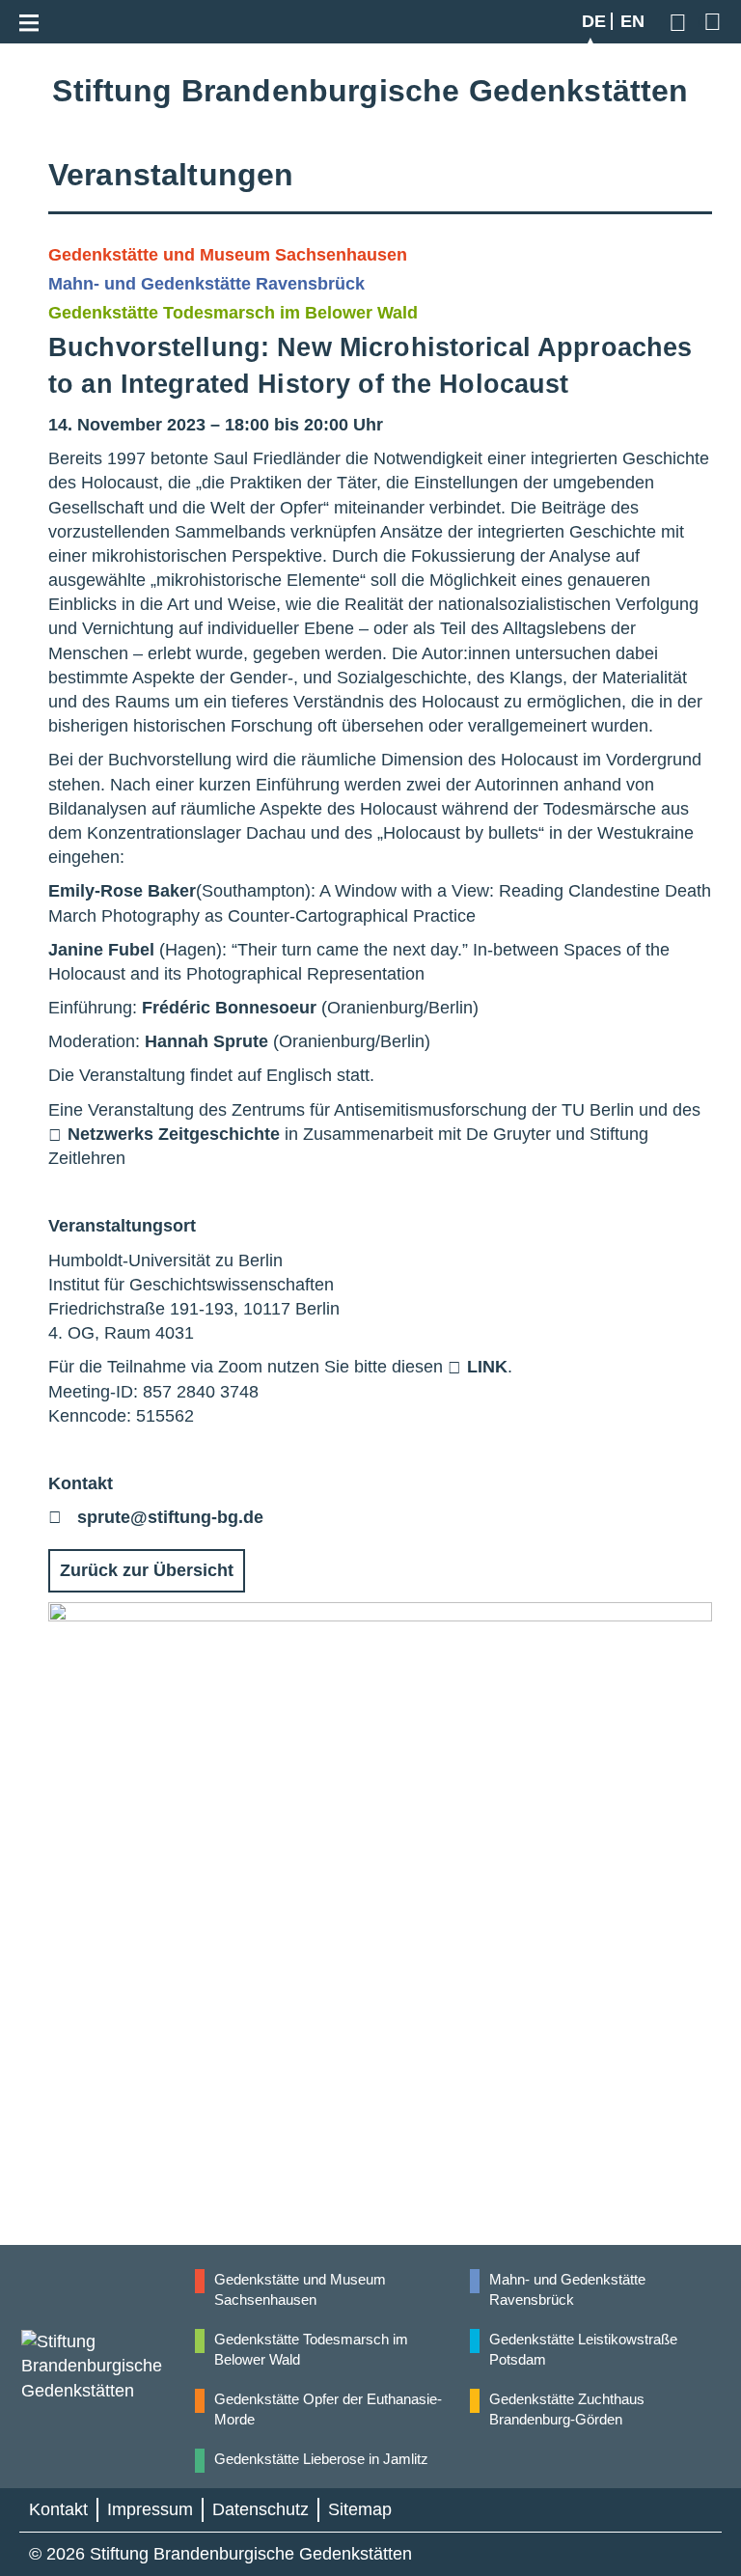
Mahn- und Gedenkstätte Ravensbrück (567, 2289)
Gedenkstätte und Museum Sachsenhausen (300, 2289)
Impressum (150, 2509)
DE (594, 21)
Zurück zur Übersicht (147, 1570)
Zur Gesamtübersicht (710, 21)
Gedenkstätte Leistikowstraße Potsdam (583, 2349)
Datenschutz (261, 2509)
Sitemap (360, 2509)
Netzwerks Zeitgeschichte (174, 1134)
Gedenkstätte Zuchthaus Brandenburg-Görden (567, 2409)
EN (632, 21)
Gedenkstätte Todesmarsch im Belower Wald (311, 2349)
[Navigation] (34, 19)
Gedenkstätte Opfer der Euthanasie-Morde (328, 2409)
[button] (681, 22)
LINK (487, 1367)
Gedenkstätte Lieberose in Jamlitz (321, 2459)
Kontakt (58, 2509)
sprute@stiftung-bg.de (170, 1517)
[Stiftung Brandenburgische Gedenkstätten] (107, 2367)
